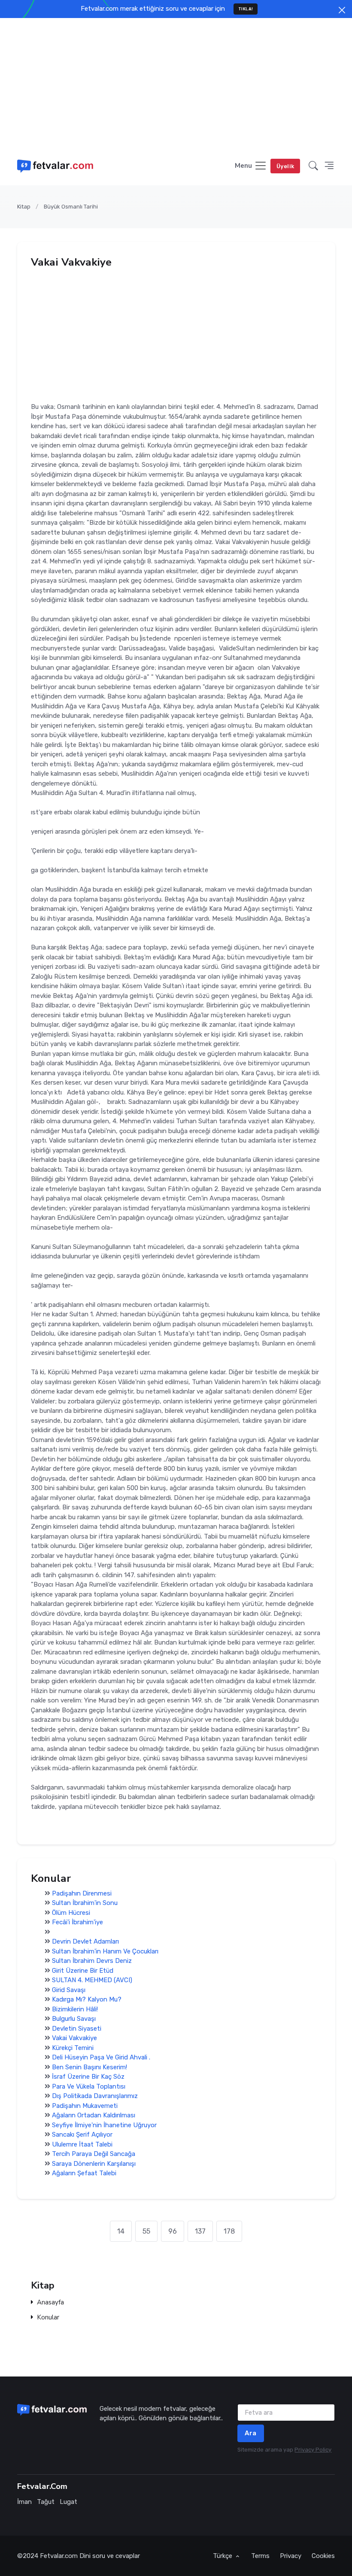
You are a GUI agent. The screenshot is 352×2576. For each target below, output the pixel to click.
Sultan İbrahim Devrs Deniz (92, 1961)
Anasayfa (50, 2302)
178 (229, 2231)
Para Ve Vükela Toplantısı (89, 2086)
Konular (48, 2317)
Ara (251, 2433)
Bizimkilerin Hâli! (75, 2009)
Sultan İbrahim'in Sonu (85, 1903)
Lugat (68, 2502)
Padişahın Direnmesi (82, 1893)
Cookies (323, 2556)
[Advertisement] (176, 82)
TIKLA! (246, 9)
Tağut (46, 2502)
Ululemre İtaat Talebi (82, 2144)
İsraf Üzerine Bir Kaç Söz (88, 2077)
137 (200, 2231)
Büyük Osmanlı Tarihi (71, 207)
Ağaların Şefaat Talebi (84, 2173)
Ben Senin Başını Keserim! (90, 2067)
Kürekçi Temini (73, 2047)
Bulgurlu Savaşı (74, 2019)
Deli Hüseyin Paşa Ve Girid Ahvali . (101, 2057)
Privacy (291, 2556)
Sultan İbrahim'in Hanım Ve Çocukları (105, 1951)
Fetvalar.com (59, 2556)
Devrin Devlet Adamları (85, 1941)
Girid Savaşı (69, 1989)
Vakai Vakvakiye (74, 2038)
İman (24, 2502)
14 (121, 2231)
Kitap (24, 207)
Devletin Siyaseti (77, 2028)
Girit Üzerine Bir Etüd (83, 1970)
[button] (313, 166)
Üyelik (285, 166)
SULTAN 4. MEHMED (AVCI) (92, 1980)
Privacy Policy (313, 2450)
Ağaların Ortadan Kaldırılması (94, 2115)
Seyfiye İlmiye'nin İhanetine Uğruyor (104, 2125)
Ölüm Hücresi (71, 1912)
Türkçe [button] (223, 2556)
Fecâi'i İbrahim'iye (77, 1922)
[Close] (342, 10)
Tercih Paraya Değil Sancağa (94, 2154)
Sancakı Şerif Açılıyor (82, 2135)
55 (146, 2231)
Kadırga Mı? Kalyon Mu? (87, 1999)
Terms (260, 2556)
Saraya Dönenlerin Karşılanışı (94, 2163)
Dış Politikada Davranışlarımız (95, 2096)
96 (173, 2231)
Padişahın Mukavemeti (85, 2105)
